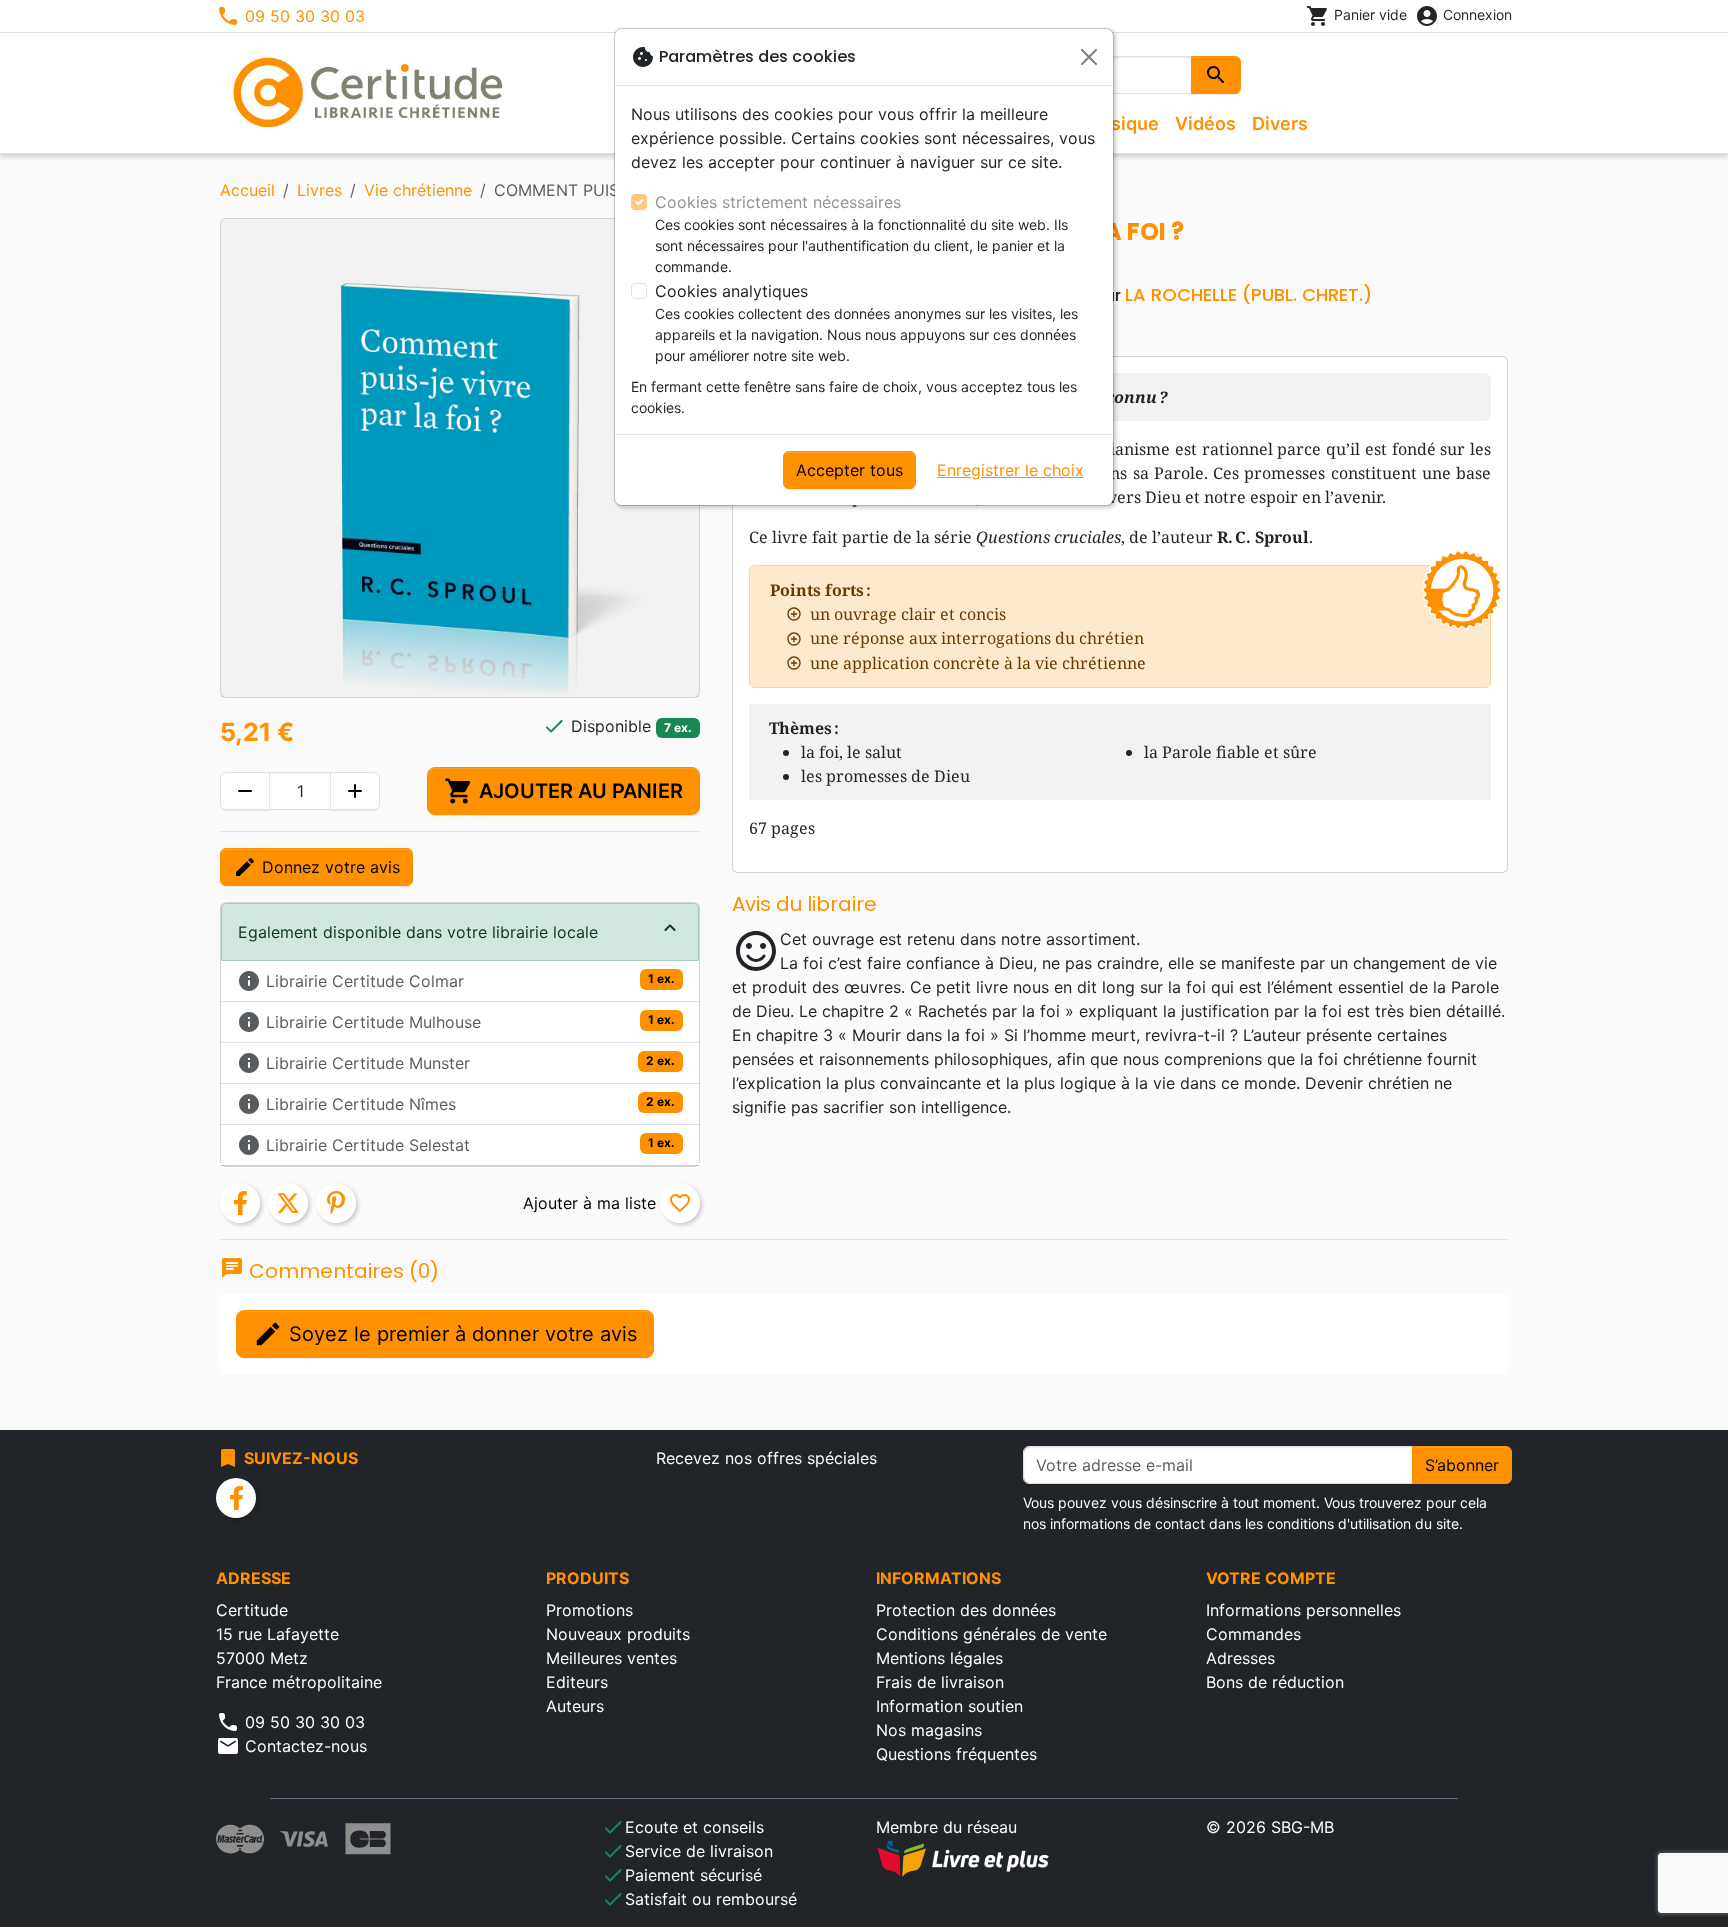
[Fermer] (1089, 57)
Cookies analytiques (731, 291)
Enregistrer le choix (1010, 470)
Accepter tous (849, 470)
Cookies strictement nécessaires (778, 202)
